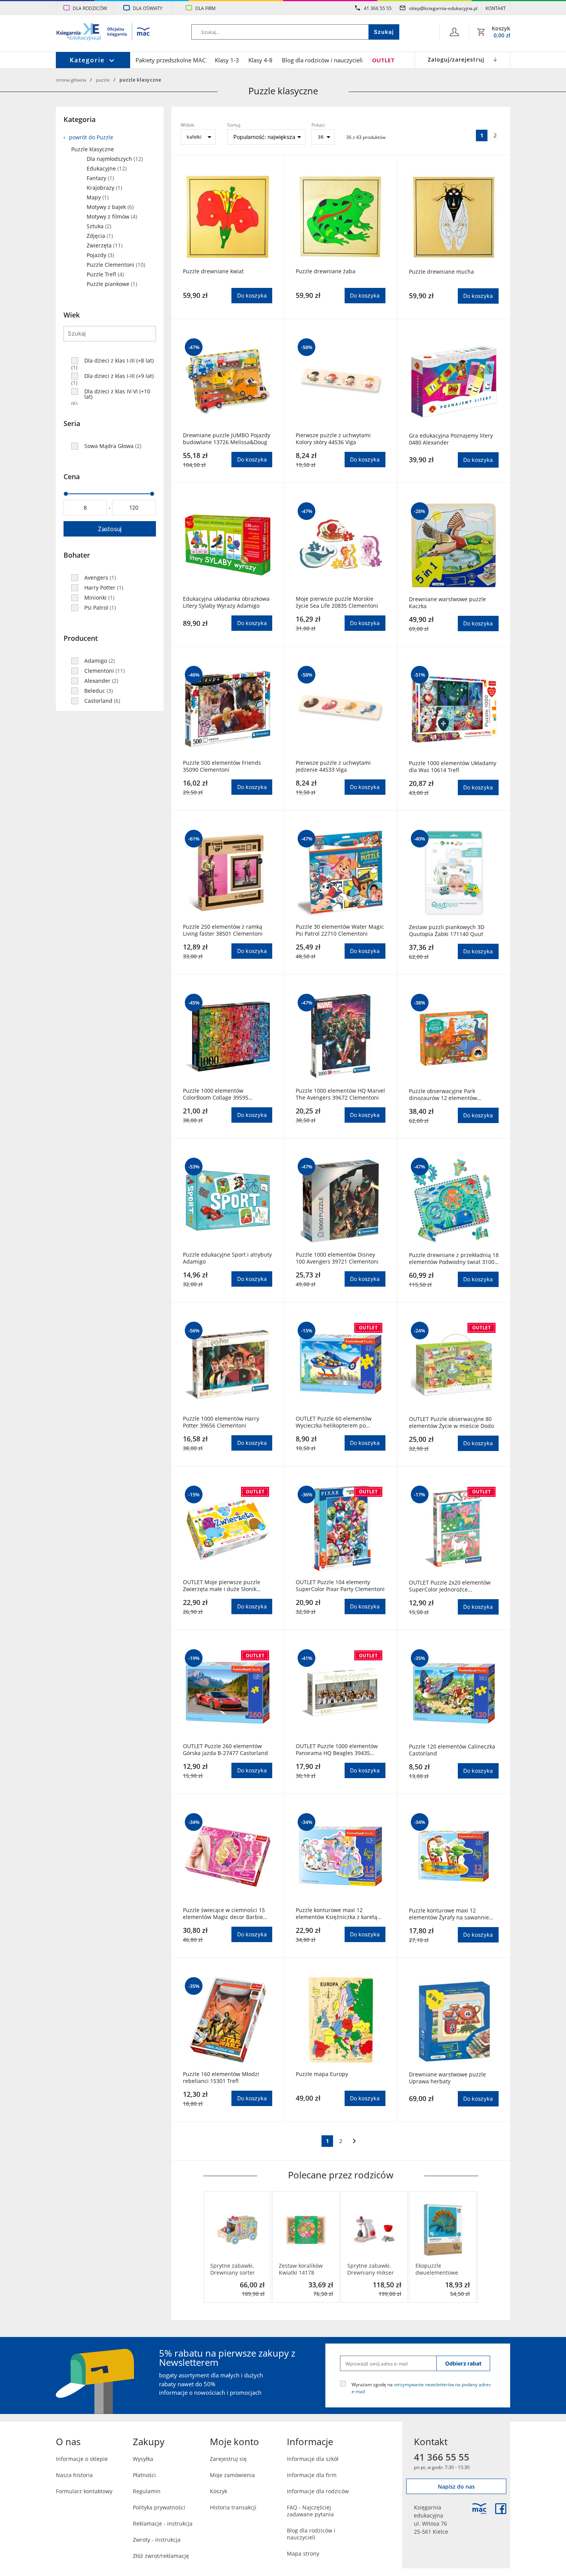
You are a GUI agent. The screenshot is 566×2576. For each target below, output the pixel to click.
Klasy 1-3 (227, 60)
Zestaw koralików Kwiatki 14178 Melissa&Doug (301, 2269)
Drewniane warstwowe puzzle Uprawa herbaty (447, 2078)
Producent (81, 638)
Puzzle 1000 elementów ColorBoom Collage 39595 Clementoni (216, 1094)
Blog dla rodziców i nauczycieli (322, 60)
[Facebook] (501, 2509)
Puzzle (103, 80)
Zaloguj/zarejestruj (456, 59)
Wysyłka (143, 2459)
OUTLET (383, 60)
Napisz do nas (456, 2487)
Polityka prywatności (159, 2507)
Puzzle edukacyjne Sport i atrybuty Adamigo (227, 1258)
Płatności (144, 2475)
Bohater (77, 555)
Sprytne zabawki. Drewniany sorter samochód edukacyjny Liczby (233, 2269)
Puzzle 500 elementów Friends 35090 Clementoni (222, 766)
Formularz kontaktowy (84, 2491)
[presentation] (209, 2247)
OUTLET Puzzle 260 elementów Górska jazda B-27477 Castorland (225, 1750)
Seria (72, 423)
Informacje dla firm (312, 2475)
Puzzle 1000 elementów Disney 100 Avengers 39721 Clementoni (337, 1258)
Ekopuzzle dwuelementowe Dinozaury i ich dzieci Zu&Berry (437, 2269)
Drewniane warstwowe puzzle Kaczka (447, 603)
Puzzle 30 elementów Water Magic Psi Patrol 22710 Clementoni (340, 930)
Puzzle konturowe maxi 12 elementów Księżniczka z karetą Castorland (337, 1914)
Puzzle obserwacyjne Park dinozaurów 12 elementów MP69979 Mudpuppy (443, 1095)
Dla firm (205, 8)
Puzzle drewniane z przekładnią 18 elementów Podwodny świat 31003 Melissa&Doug (454, 1259)
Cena (72, 476)
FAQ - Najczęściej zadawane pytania (310, 2511)
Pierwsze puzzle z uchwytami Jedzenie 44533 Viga (333, 766)
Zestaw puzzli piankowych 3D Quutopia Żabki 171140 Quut (447, 931)
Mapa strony (303, 2553)
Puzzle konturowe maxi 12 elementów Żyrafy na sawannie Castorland (449, 1914)
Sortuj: (234, 125)
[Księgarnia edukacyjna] (479, 2509)
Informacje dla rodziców (318, 2491)
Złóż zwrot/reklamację (161, 2556)
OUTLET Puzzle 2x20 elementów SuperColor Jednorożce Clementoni (450, 1586)
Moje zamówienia (232, 2475)
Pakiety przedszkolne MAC (171, 60)
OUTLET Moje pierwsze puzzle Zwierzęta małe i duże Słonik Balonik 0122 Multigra (222, 1586)
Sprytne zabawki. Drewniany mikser (371, 2269)
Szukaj (384, 32)
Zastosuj (110, 529)
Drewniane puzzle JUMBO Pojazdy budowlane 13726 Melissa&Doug (227, 439)
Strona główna (71, 80)
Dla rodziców (90, 8)
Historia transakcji (233, 2507)
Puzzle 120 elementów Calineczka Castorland (452, 1750)
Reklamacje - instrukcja (163, 2523)
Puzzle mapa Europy (322, 2074)
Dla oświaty (148, 8)
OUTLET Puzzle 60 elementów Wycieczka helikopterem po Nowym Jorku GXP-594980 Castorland (334, 1422)
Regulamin (147, 2491)
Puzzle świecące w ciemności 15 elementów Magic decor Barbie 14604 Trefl (224, 1914)
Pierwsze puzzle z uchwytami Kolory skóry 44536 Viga (333, 439)
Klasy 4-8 (260, 60)
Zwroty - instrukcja (157, 2540)
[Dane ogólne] (454, 32)
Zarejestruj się (228, 2459)
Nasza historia (74, 2475)
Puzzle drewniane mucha (441, 272)
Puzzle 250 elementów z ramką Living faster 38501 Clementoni (223, 930)
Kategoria (80, 119)
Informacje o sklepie (82, 2459)
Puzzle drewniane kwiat (213, 271)
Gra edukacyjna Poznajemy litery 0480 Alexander (451, 439)
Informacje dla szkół (313, 2459)
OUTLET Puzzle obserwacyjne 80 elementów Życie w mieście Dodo (451, 1423)
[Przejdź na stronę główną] (103, 33)
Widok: (188, 125)
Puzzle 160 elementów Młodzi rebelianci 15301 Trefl (221, 2078)
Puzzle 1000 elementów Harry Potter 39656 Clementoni (221, 1422)
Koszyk (219, 2491)
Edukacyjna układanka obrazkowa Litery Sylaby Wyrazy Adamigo (226, 602)
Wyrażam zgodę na (421, 2388)
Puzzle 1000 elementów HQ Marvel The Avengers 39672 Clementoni (340, 1094)
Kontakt (496, 8)
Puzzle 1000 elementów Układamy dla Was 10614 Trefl (453, 767)
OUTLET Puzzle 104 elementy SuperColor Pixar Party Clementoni (340, 1586)
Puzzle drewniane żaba (326, 271)
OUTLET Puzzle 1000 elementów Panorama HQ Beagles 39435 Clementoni (337, 1750)
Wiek (72, 315)
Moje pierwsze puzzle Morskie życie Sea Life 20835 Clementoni (337, 602)
